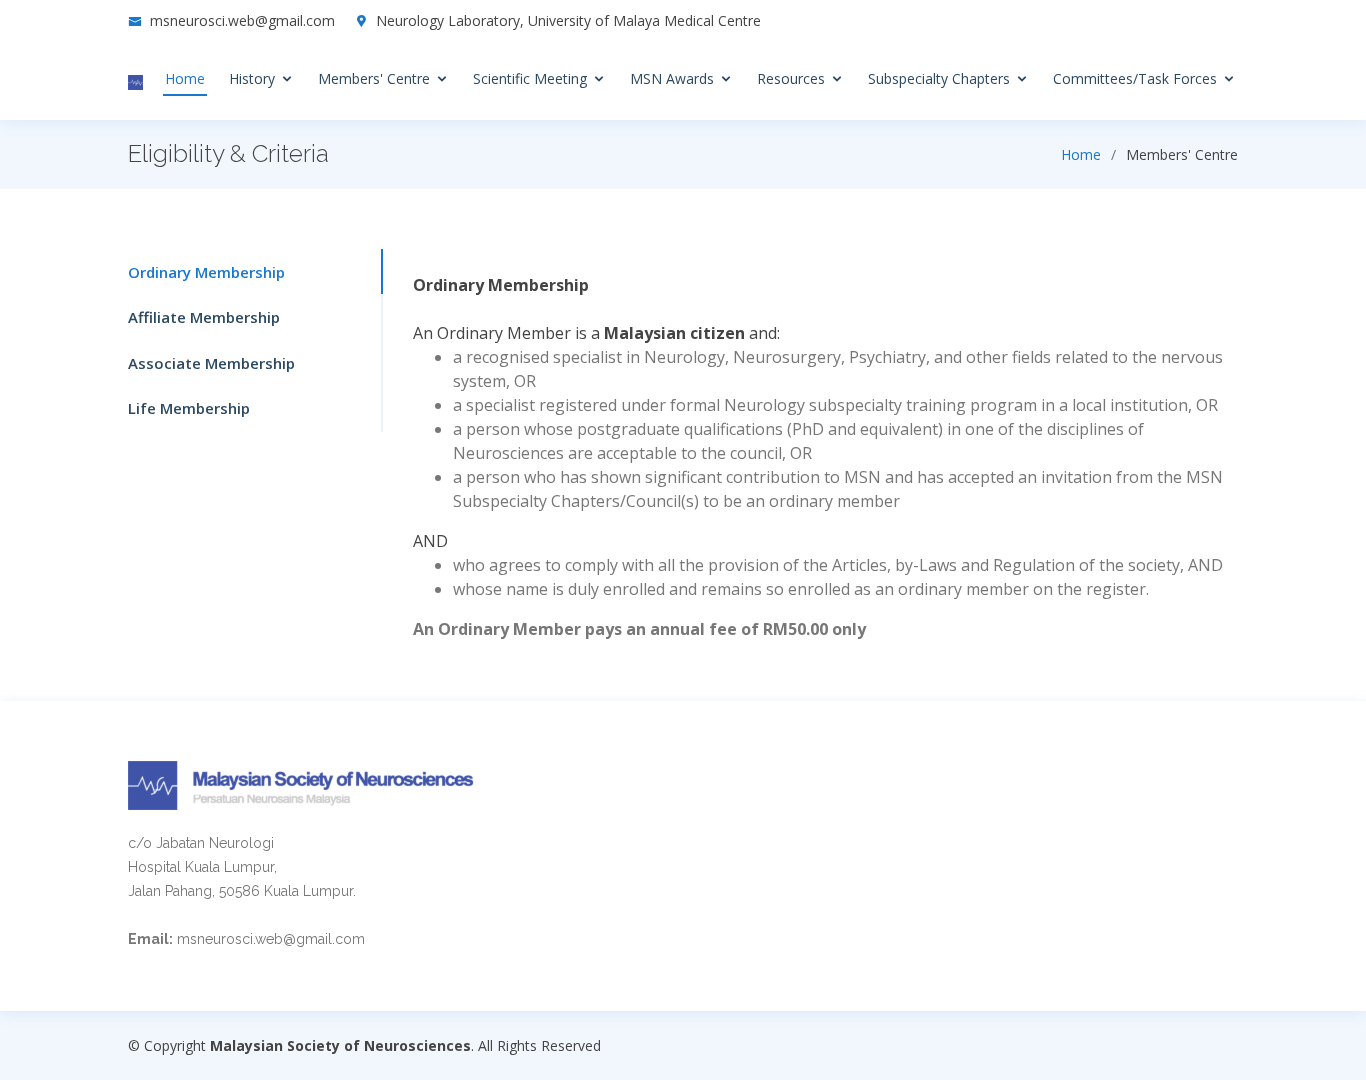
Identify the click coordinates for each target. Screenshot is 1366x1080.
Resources (791, 78)
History (252, 78)
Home (185, 78)
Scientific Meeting (530, 78)
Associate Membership (211, 363)
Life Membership (189, 408)
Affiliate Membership (204, 317)
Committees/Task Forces (1135, 78)
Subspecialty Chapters (939, 78)
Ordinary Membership (206, 272)
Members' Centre (374, 78)
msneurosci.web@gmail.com (242, 20)
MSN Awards (672, 78)
